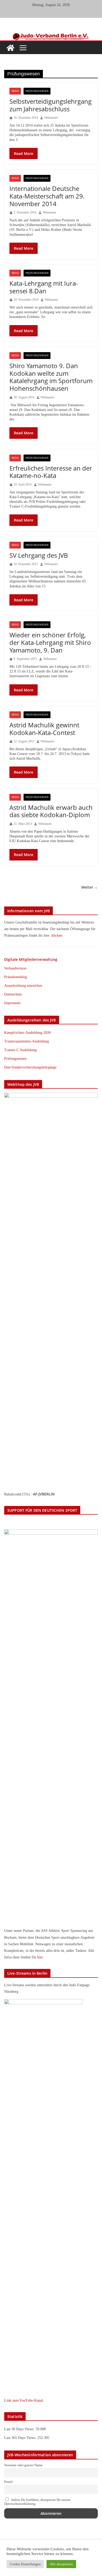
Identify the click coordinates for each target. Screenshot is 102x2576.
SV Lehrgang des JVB (39, 555)
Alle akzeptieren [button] (61, 2564)
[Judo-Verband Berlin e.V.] (51, 35)
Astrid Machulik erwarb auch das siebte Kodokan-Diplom (51, 811)
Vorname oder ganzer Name (23, 2465)
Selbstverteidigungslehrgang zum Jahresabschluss (50, 105)
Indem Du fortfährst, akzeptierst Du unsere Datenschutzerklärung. (37, 2502)
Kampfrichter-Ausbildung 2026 (27, 1033)
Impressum (12, 1003)
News (15, 91)
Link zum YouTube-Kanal (24, 2400)
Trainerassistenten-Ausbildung (27, 1041)
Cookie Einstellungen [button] (25, 2564)
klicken (57, 935)
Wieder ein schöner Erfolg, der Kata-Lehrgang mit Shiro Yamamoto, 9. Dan (50, 642)
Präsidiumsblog (16, 977)
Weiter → (90, 887)
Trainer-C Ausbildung (20, 1050)
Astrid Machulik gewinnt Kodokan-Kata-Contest (44, 729)
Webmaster (51, 118)
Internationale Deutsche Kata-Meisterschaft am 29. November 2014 (47, 196)
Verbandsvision (15, 968)
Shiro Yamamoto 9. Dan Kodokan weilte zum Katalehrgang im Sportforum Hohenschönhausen (51, 377)
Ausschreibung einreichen (23, 986)
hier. (40, 1957)
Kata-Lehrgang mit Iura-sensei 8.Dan (44, 287)
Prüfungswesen (37, 91)
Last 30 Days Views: (20, 2429)
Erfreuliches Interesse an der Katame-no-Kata (51, 472)
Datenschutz (13, 994)
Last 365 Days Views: (21, 2438)
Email (8, 2482)
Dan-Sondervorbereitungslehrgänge (30, 1067)
